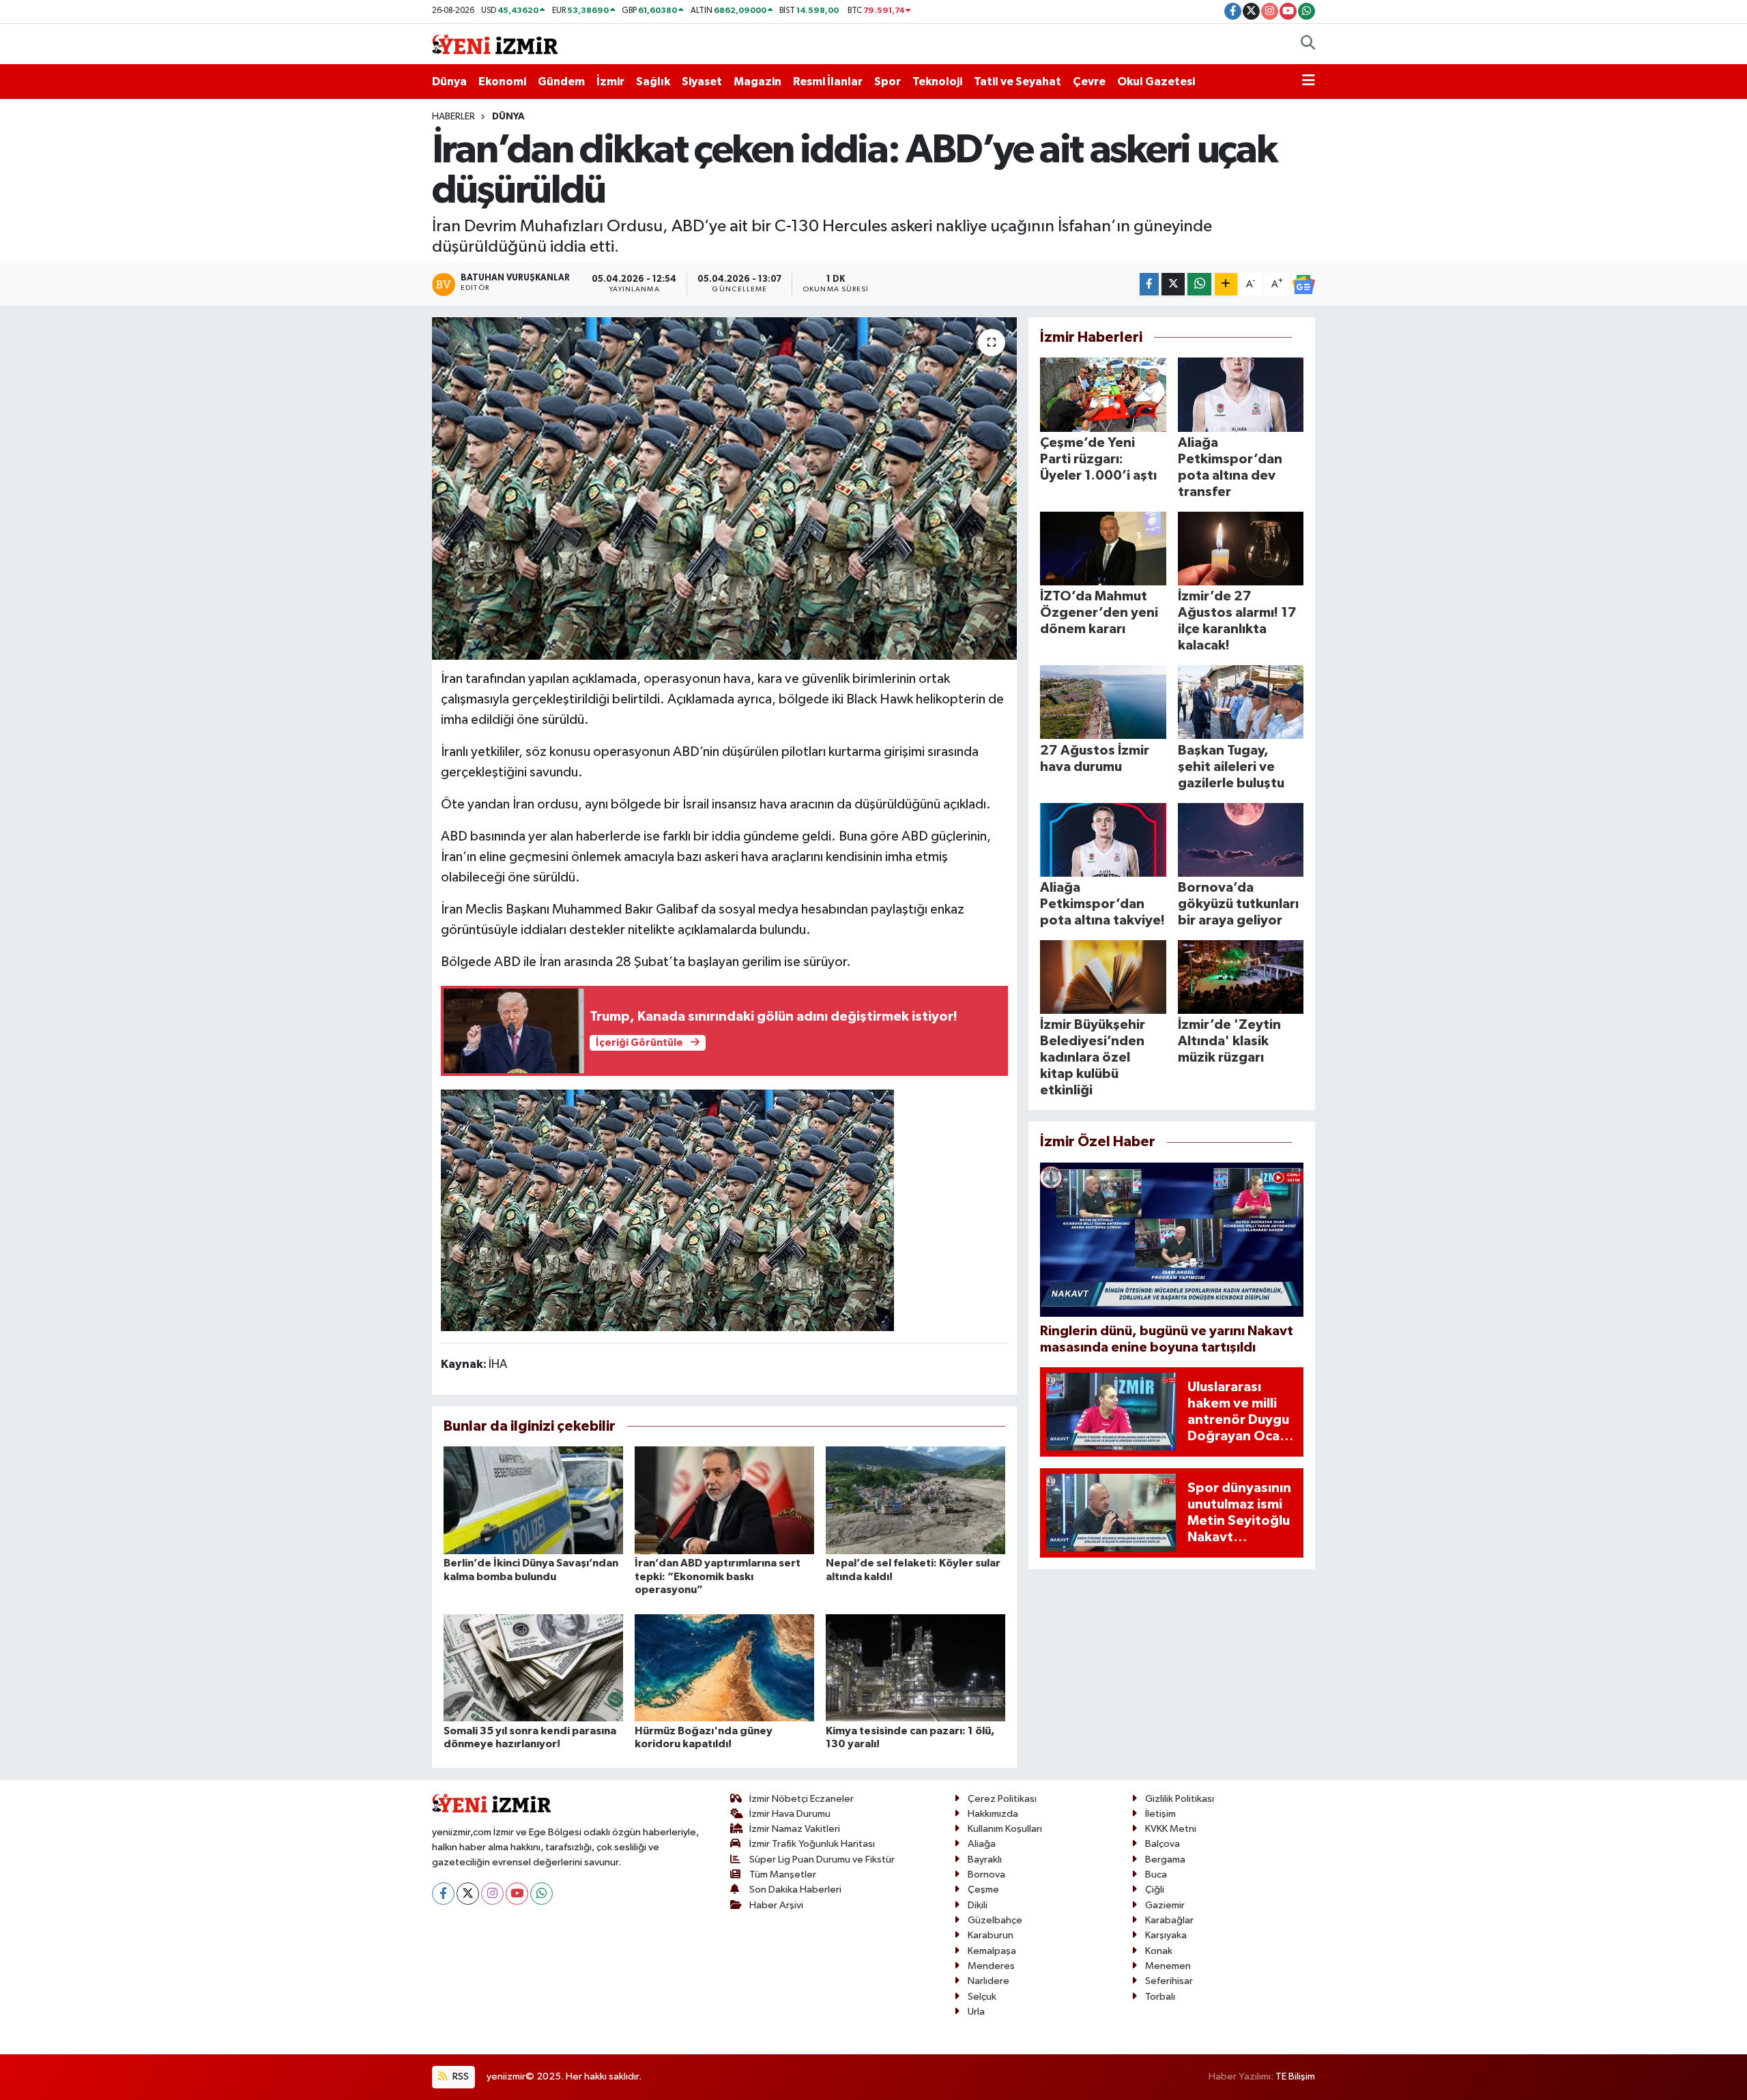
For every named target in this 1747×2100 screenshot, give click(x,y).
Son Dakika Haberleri (795, 1890)
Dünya (449, 82)
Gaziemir (1165, 1905)
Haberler (453, 117)
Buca (1156, 1875)
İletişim (1160, 1814)
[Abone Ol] (1303, 285)
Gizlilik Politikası (1180, 1799)
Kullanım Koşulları (1005, 1829)
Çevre (1089, 82)
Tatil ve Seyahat (1017, 82)
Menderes (991, 1966)
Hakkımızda (993, 1814)
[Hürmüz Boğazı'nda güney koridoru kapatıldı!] (724, 1667)
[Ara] (1308, 44)
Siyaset (702, 82)
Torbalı (1160, 1997)
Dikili (978, 1905)
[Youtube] (517, 1894)
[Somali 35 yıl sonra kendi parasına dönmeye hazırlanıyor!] (533, 1667)
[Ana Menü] (1309, 82)
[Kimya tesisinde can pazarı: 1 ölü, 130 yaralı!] (915, 1667)
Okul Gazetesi (1156, 82)
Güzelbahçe (995, 1920)
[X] (468, 1894)
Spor (887, 82)
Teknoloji (937, 82)
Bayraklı (985, 1860)
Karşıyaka (1166, 1935)
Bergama (1165, 1860)
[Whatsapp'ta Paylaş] (1199, 284)
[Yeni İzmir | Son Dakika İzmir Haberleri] (495, 43)
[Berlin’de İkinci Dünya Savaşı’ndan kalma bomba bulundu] (533, 1500)
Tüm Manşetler (783, 1875)
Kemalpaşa (992, 1951)
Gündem (561, 82)
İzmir (610, 82)
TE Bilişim (1295, 2076)
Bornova (986, 1875)
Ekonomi (502, 82)
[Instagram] (492, 1894)
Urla (976, 2012)
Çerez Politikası (1002, 1799)
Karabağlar (1169, 1920)
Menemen (1168, 1966)
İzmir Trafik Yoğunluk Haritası (812, 1844)
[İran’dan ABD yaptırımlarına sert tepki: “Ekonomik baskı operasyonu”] (724, 1500)
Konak (1159, 1951)
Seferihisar (1169, 1981)
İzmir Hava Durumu (790, 1814)
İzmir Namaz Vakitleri (795, 1829)
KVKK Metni (1171, 1829)
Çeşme (983, 1890)
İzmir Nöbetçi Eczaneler (802, 1799)
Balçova (1163, 1844)
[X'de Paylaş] (1173, 284)
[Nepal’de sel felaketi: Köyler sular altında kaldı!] (915, 1500)
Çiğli (1155, 1890)
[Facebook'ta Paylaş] (1149, 284)
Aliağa (982, 1844)
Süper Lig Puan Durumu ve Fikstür (822, 1860)
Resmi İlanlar (828, 82)
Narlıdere (988, 1981)
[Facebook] (443, 1894)
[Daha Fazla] (1226, 284)
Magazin (757, 82)
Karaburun (991, 1935)
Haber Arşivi (776, 1905)
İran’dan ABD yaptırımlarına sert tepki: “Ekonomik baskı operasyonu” (718, 1576)
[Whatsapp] (542, 1894)
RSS (460, 2076)
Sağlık (653, 82)
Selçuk (982, 1997)
